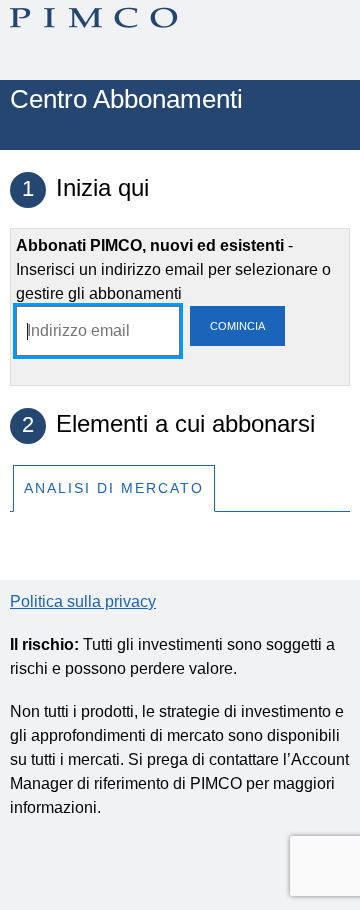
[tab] (114, 487)
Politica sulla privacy (83, 601)
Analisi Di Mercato (114, 488)
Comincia (237, 326)
